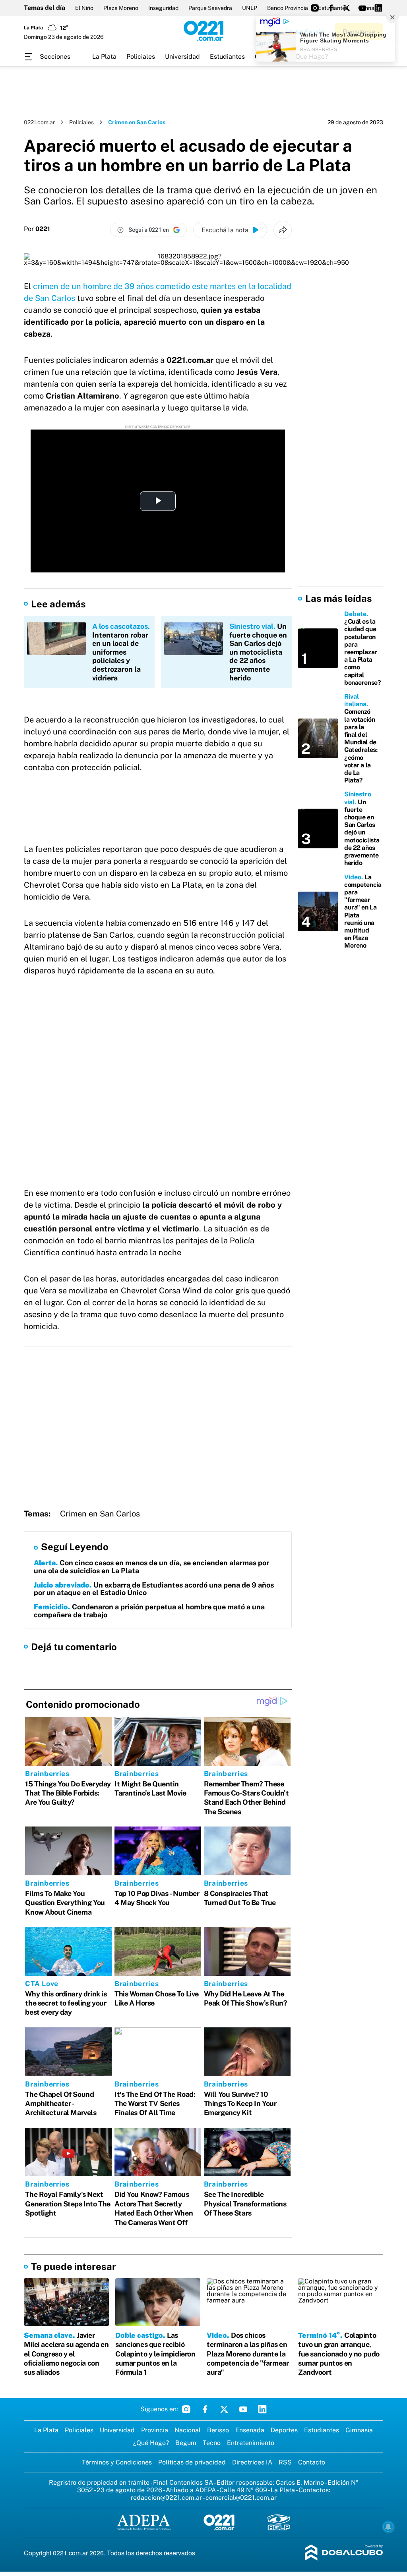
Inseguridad (163, 8)
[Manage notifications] (388, 2527)
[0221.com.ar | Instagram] (315, 8)
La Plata (104, 57)
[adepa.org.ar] (144, 2523)
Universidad (182, 57)
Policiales (141, 57)
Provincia (155, 2430)
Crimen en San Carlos (100, 1514)
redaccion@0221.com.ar (166, 2498)
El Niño (84, 8)
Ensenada (250, 2430)
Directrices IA (252, 2462)
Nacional (188, 2430)
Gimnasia (359, 2430)
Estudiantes (227, 57)
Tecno (212, 2443)
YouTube (243, 2409)
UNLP (250, 8)
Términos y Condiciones (117, 2462)
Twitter (224, 2409)
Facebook (205, 2409)
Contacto (312, 2462)
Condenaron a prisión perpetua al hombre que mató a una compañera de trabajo (149, 1611)
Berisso (218, 2430)
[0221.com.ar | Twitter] (347, 8)
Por (37, 229)
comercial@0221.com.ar (241, 2498)
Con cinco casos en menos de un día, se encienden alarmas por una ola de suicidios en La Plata (151, 1567)
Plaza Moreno (121, 8)
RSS (285, 2462)
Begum (186, 2443)
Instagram (186, 2409)
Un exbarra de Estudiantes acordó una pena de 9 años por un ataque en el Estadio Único (154, 1589)
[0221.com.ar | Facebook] (331, 8)
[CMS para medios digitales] (344, 2553)
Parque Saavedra (210, 8)
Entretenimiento (251, 2443)
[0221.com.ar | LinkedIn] (378, 8)
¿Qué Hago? (151, 2443)
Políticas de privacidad (192, 2462)
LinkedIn (262, 2409)
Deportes (284, 2430)
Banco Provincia (288, 8)
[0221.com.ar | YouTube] (362, 8)
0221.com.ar (39, 122)
